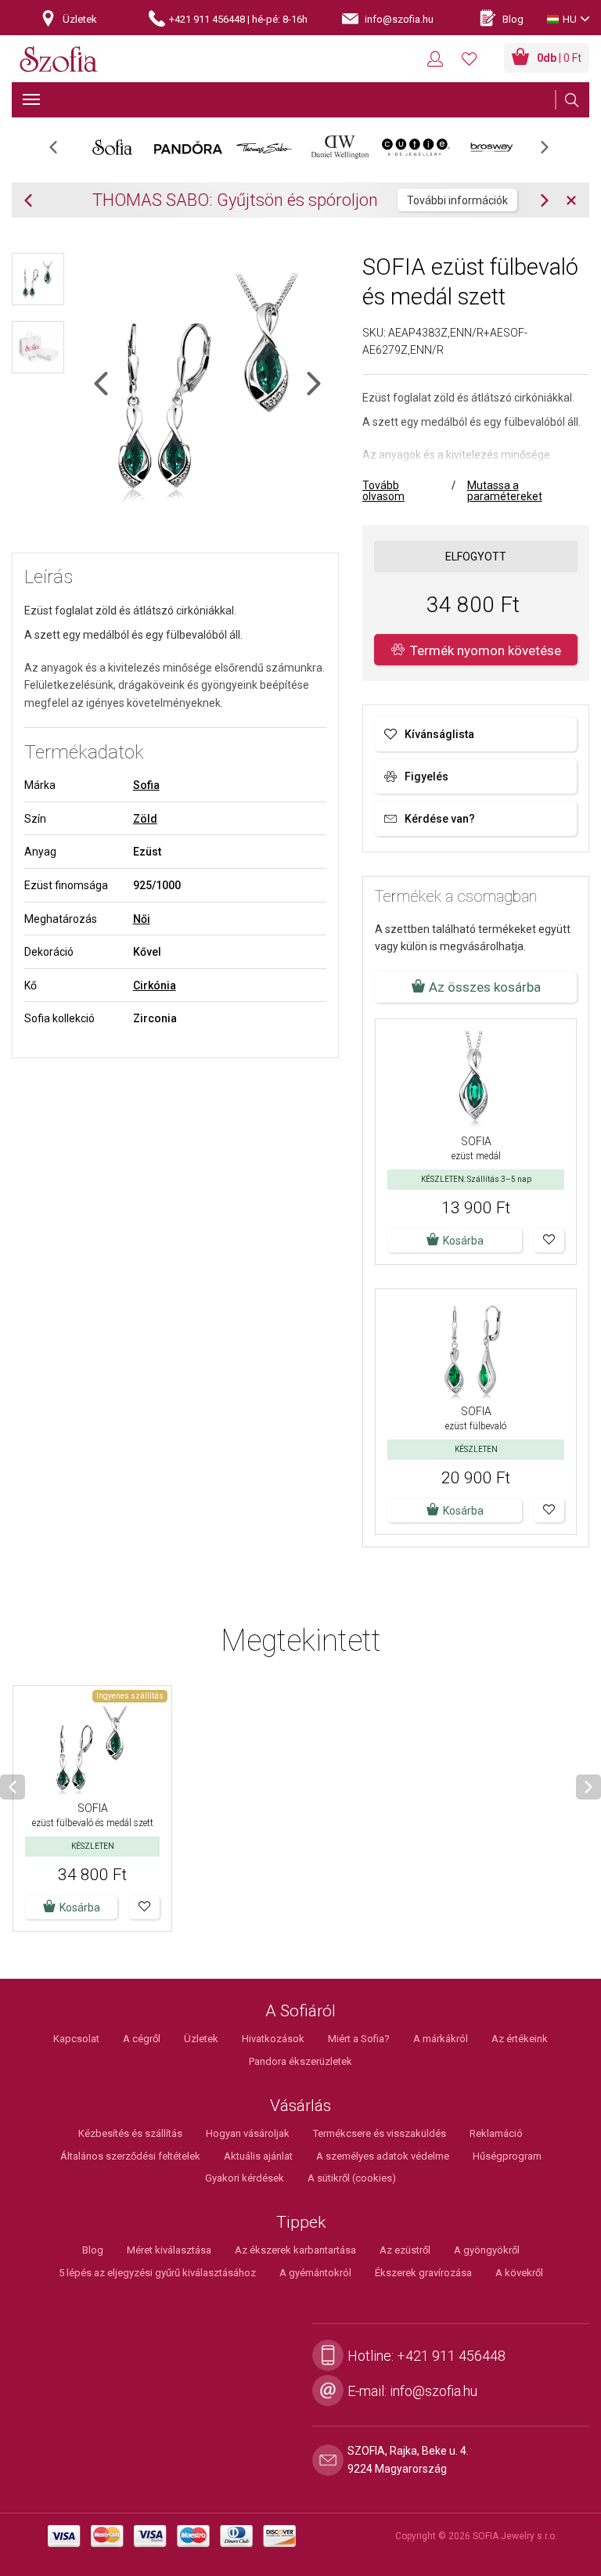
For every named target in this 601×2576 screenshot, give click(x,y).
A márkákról (441, 2039)
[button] (549, 1241)
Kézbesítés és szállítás (130, 2133)
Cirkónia (155, 985)
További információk (457, 200)
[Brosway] (492, 147)
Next (552, 152)
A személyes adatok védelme (383, 2156)
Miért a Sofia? (359, 2039)
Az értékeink (520, 2039)
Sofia (146, 785)
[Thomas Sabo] (264, 147)
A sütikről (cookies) (352, 2178)
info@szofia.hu (434, 2391)
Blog (93, 2250)
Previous (61, 152)
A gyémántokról (315, 2273)
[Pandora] (188, 147)
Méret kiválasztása (169, 2250)
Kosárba (80, 1908)
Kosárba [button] (463, 1241)
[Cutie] (416, 147)
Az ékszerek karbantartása (295, 2250)
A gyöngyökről (487, 2250)
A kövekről (519, 2273)
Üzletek (201, 2039)
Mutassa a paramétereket (505, 491)
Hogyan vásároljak (248, 2133)
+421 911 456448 (451, 2356)
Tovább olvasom (383, 491)
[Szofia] (59, 60)
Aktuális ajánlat (258, 2156)
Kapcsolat (76, 2039)
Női (142, 919)
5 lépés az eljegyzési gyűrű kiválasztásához (157, 2273)
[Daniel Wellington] (340, 147)
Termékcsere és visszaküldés (380, 2133)
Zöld (145, 819)
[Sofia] (112, 147)
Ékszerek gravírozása (423, 2273)
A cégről (142, 2039)
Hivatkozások (273, 2039)
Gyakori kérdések (245, 2178)
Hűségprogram (507, 2156)
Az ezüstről (405, 2250)
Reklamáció (496, 2133)
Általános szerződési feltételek (130, 2156)
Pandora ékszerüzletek (300, 2061)
